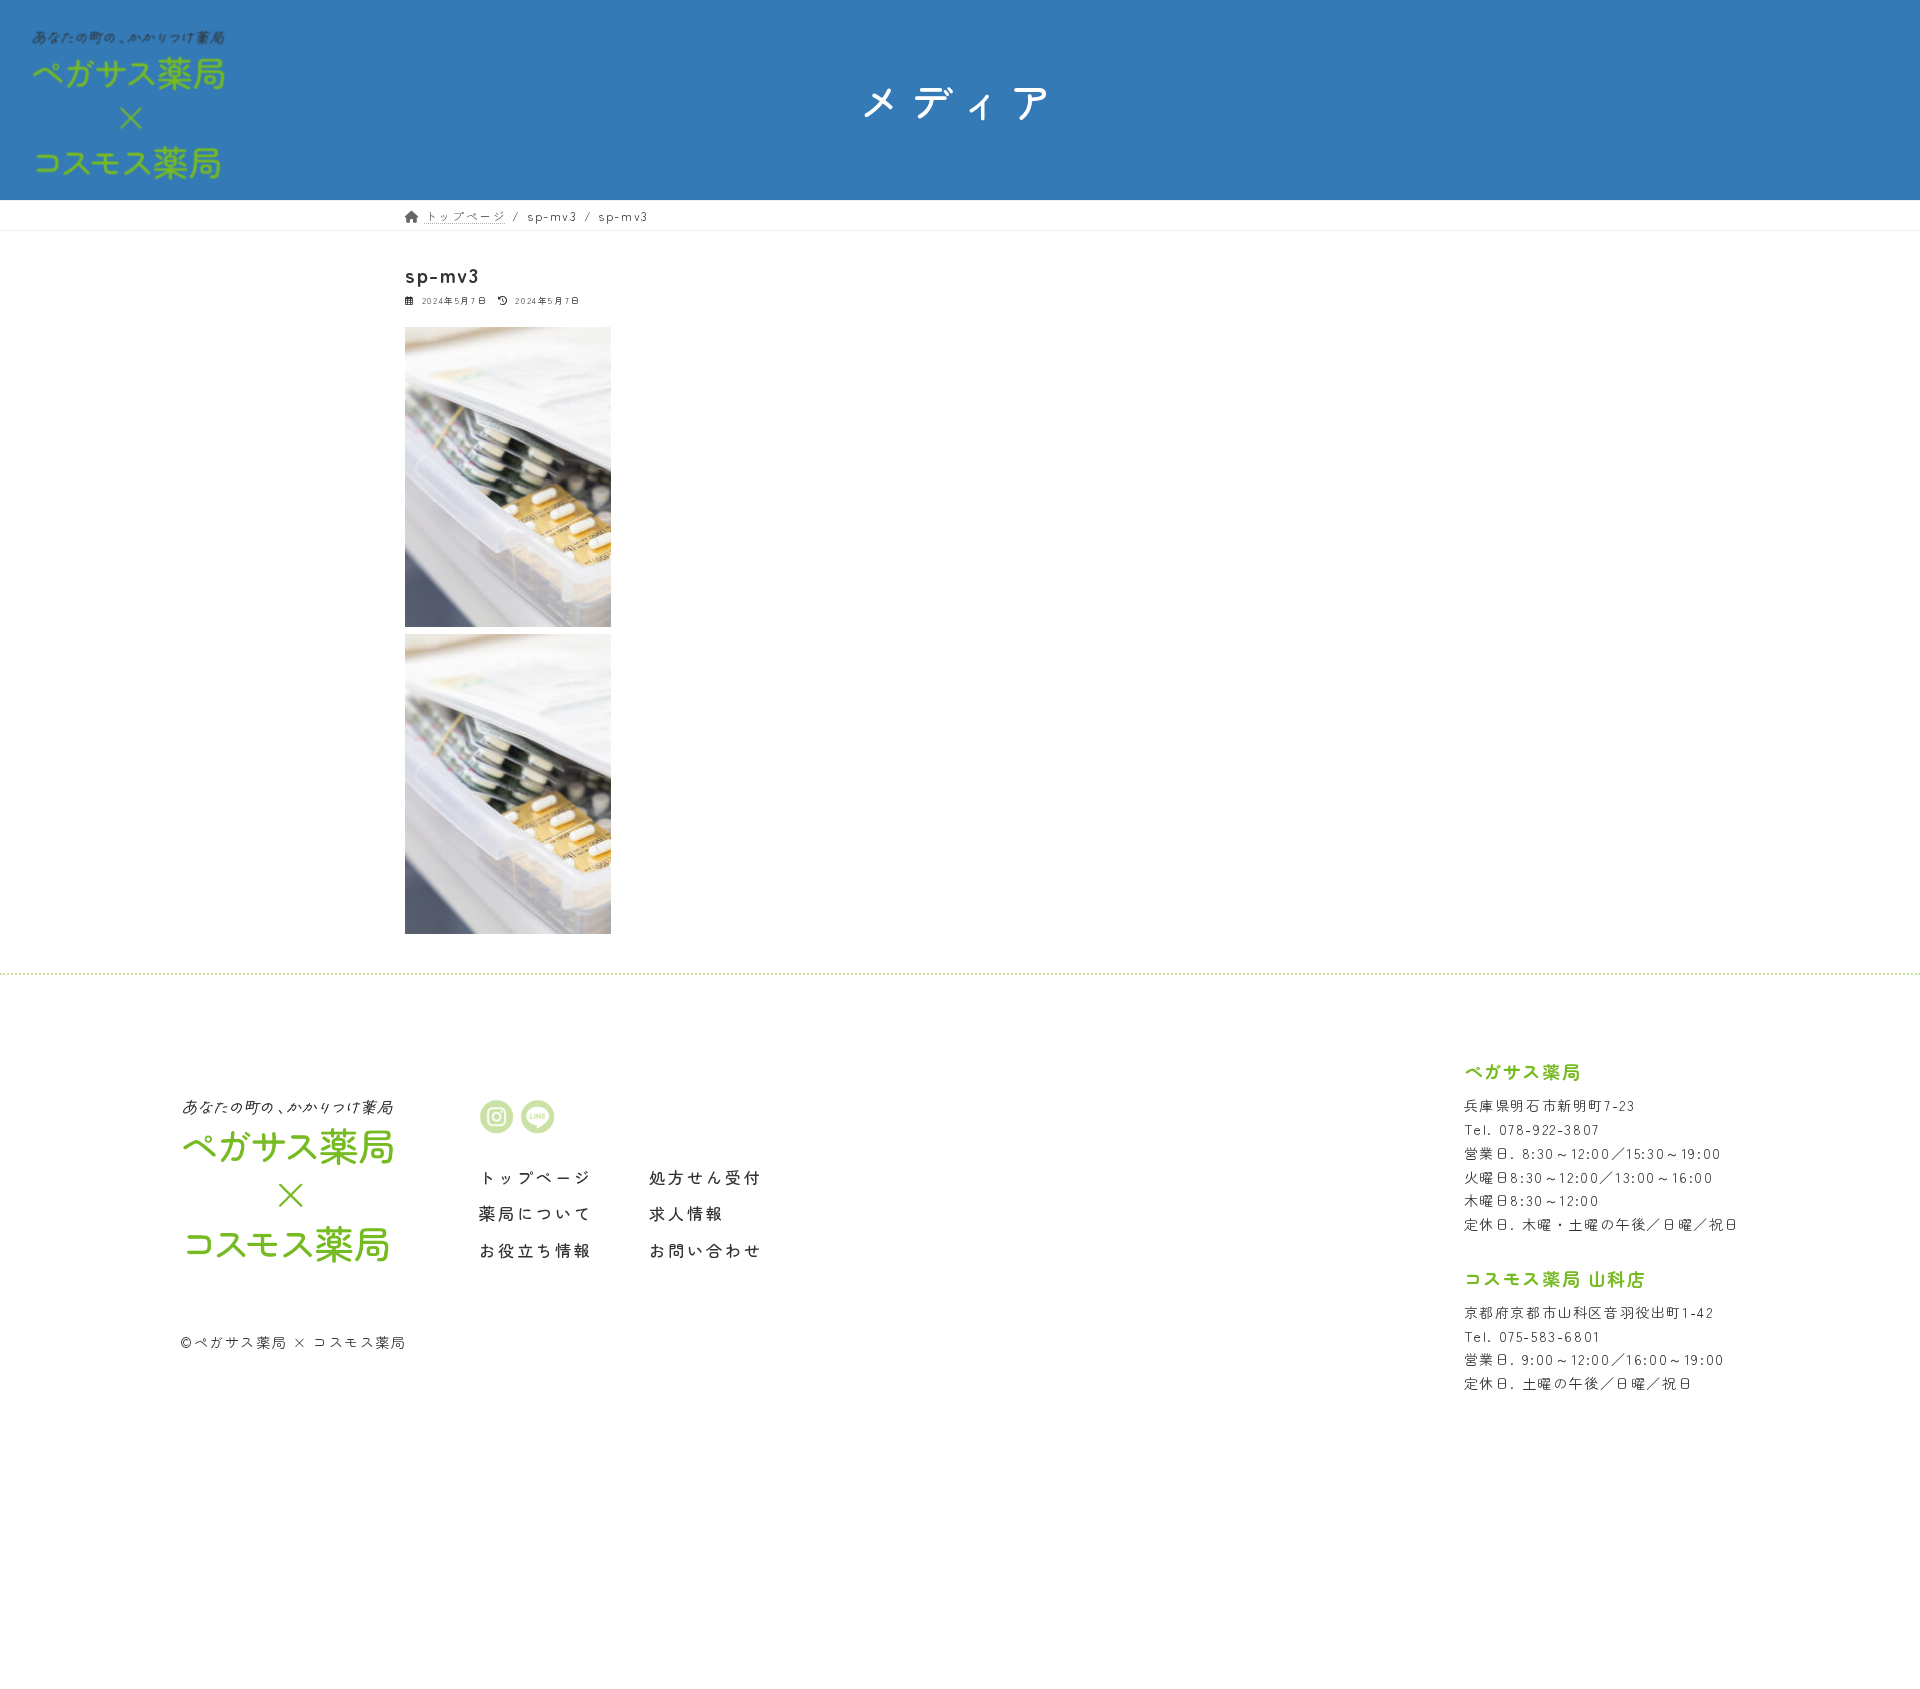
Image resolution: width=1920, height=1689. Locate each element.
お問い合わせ (706, 1251)
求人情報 (687, 1214)
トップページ (536, 1177)
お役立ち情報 (536, 1251)
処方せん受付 (706, 1177)
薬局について (536, 1214)
